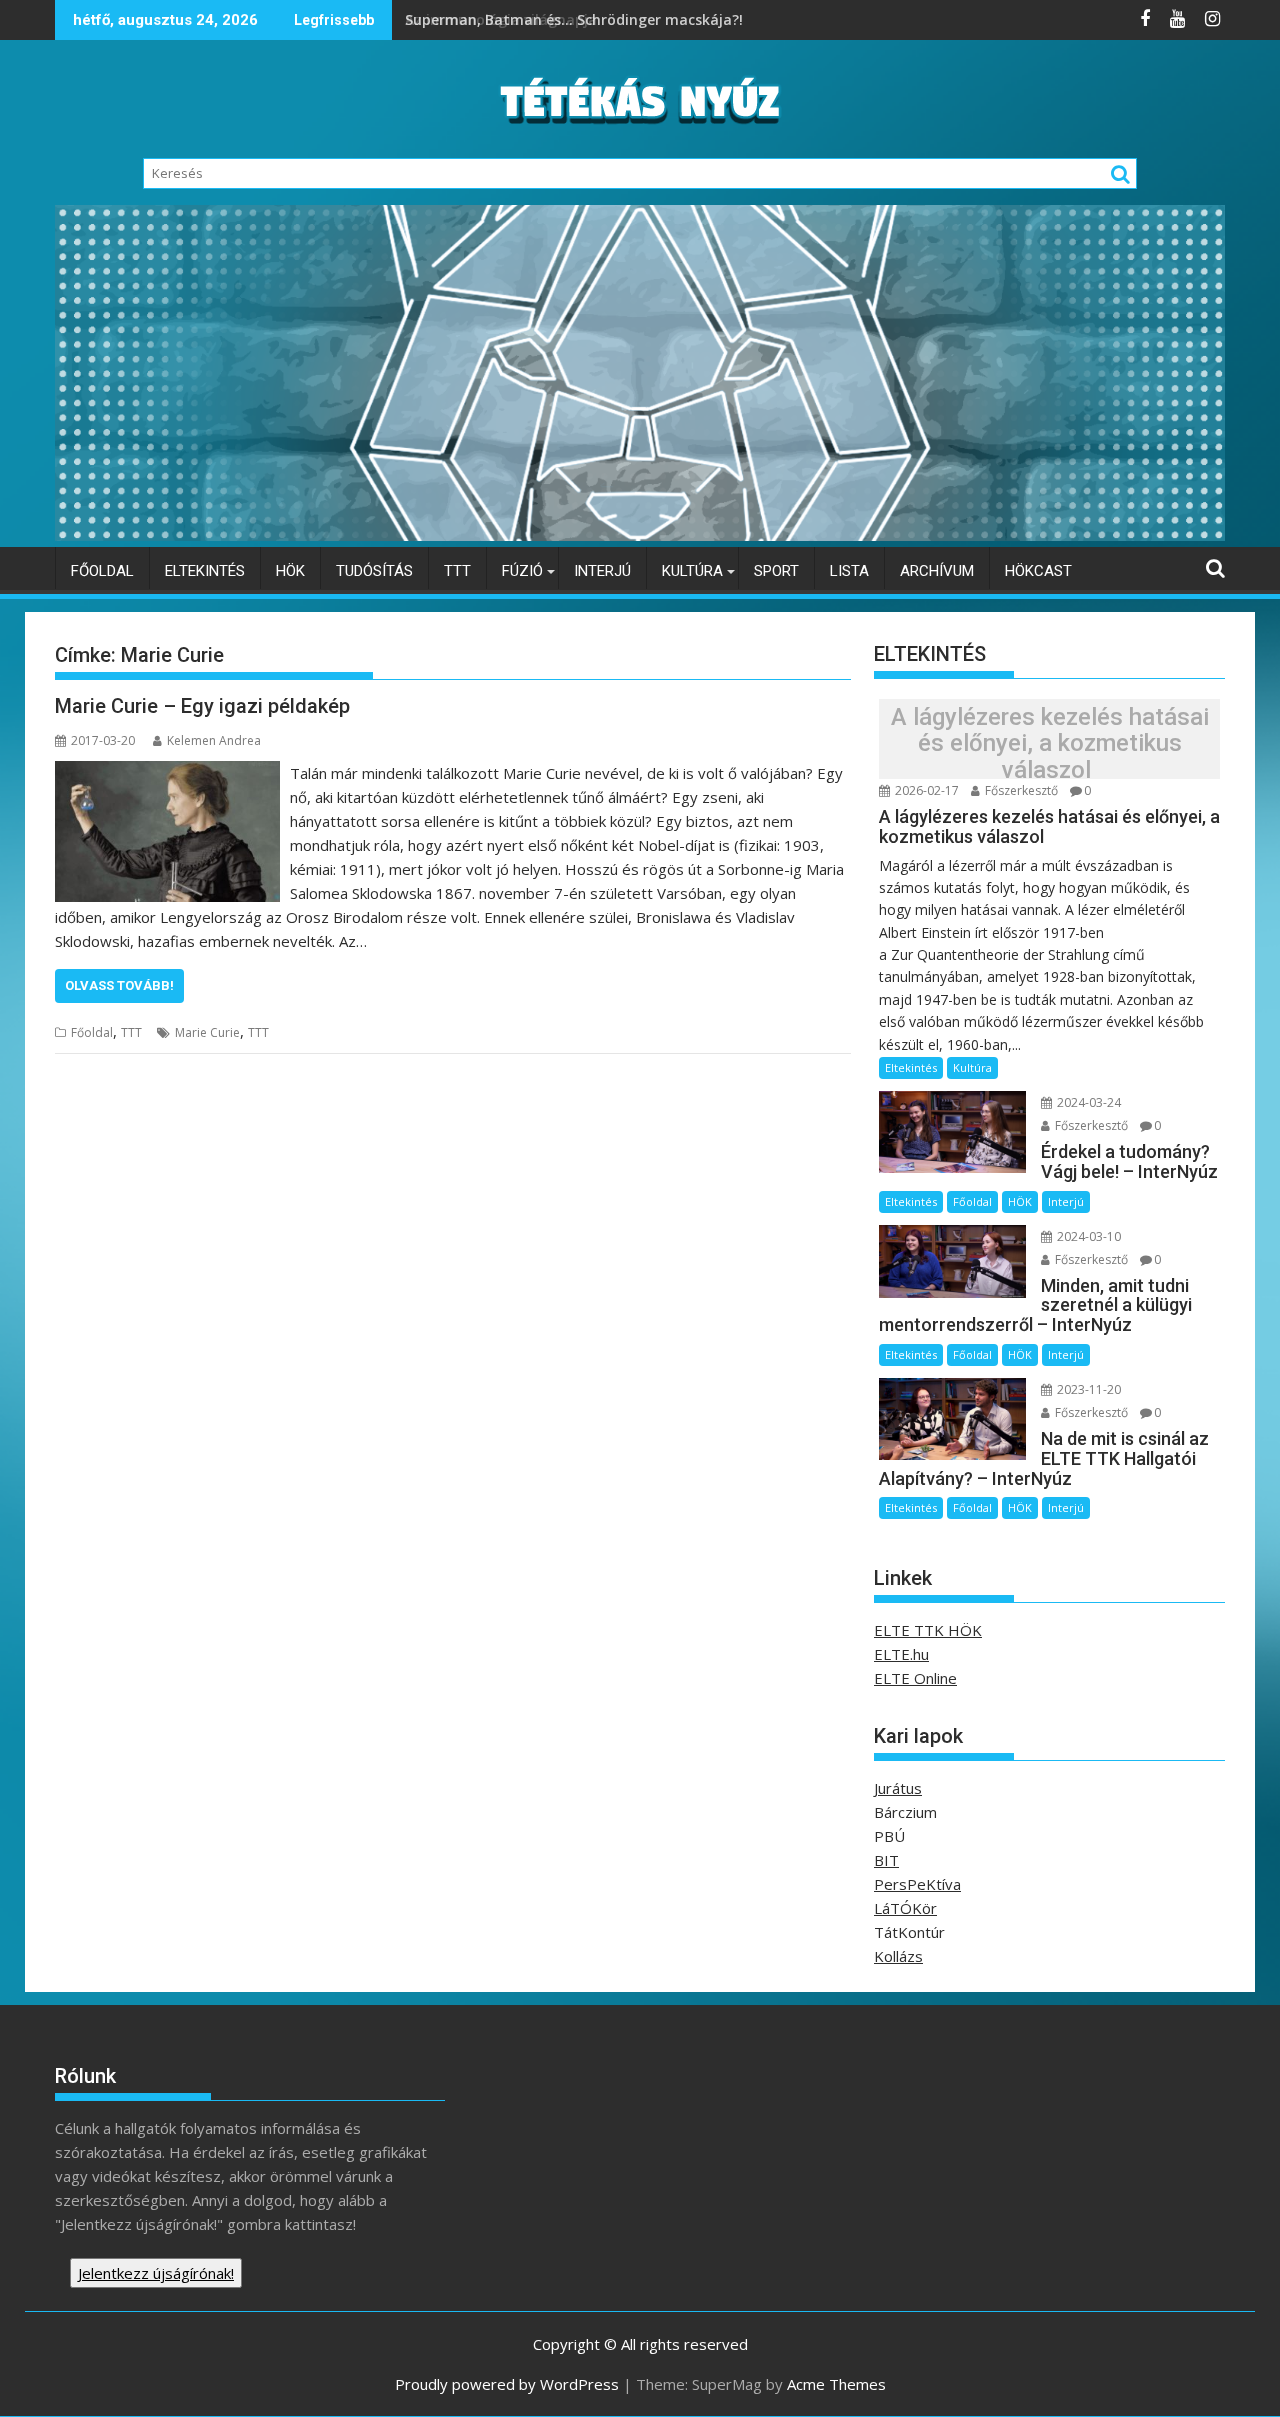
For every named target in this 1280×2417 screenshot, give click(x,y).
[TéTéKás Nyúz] (640, 535)
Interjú (602, 571)
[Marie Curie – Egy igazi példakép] (167, 773)
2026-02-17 (925, 790)
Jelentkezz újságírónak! (156, 2273)
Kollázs (898, 1956)
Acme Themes (836, 2384)
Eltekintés (205, 571)
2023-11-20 (1087, 1389)
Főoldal (102, 571)
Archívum (937, 571)
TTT (457, 571)
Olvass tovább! (119, 985)
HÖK (290, 571)
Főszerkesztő (1020, 790)
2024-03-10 (1087, 1236)
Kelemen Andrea (214, 740)
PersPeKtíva (917, 1884)
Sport (776, 571)
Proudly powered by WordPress (507, 2384)
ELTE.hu (901, 1654)
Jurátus (898, 1788)
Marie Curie (207, 1032)
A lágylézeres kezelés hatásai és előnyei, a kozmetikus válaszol (1050, 743)
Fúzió (522, 571)
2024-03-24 (1087, 1102)
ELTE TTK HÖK (928, 1630)
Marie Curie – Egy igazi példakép (202, 706)
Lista (849, 571)
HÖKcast (1038, 571)
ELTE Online (915, 1678)
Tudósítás (374, 571)
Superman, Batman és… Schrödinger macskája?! (576, 19)
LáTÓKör (905, 1908)
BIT (886, 1860)
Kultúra (692, 571)
